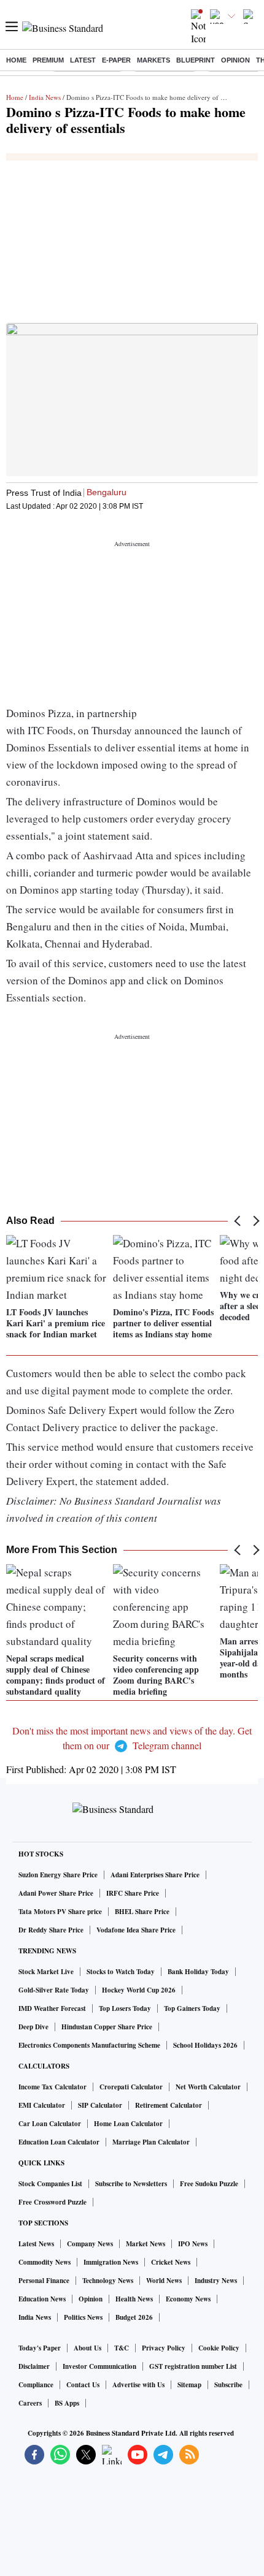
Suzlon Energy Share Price (58, 1875)
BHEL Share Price (142, 1912)
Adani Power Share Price (56, 1893)
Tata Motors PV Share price (60, 1912)
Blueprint (196, 60)
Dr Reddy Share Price (51, 1930)
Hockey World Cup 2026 (139, 1990)
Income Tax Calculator (52, 2087)
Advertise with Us (138, 2385)
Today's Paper (40, 2348)
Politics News (83, 2317)
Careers (30, 2403)
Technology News (108, 2281)
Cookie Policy (219, 2348)
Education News (42, 2299)
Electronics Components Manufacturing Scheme (89, 2045)
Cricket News (171, 2262)
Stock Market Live (46, 1972)
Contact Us (83, 2385)
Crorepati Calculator (131, 2087)
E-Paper (116, 60)
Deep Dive (33, 2027)
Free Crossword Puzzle (52, 2202)
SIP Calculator (100, 2105)
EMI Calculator (42, 2105)
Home (16, 60)
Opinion (235, 60)
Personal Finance (44, 2281)
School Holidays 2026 (205, 2045)
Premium (48, 60)
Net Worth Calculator (208, 2087)
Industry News (216, 2281)
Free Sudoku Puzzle (209, 2184)
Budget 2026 (134, 2317)
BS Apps (67, 2403)
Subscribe (228, 2385)
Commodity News (45, 2262)
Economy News (188, 2299)
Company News (90, 2244)
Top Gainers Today (192, 2008)
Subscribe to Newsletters (131, 2184)
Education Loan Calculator (59, 2142)
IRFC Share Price (133, 1893)
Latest (83, 60)
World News (164, 2281)
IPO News (193, 2244)
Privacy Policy (164, 2348)
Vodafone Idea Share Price (136, 1930)
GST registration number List (193, 2366)
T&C (122, 2348)
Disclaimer (34, 2366)
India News (45, 97)
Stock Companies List (50, 2184)
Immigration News (111, 2262)
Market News (146, 2244)
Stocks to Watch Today (121, 1972)
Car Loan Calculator (50, 2124)
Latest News (36, 2244)
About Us (87, 2348)
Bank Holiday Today (198, 1972)
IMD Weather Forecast (52, 2008)
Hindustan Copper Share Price (107, 2027)
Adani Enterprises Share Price (155, 1875)
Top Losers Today (125, 2008)
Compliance (36, 2385)
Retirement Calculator (169, 2105)
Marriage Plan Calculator (151, 2142)
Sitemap (189, 2385)
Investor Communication (99, 2366)
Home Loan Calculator (128, 2124)
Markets (153, 60)
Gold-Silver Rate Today (54, 1990)
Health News (134, 2299)
